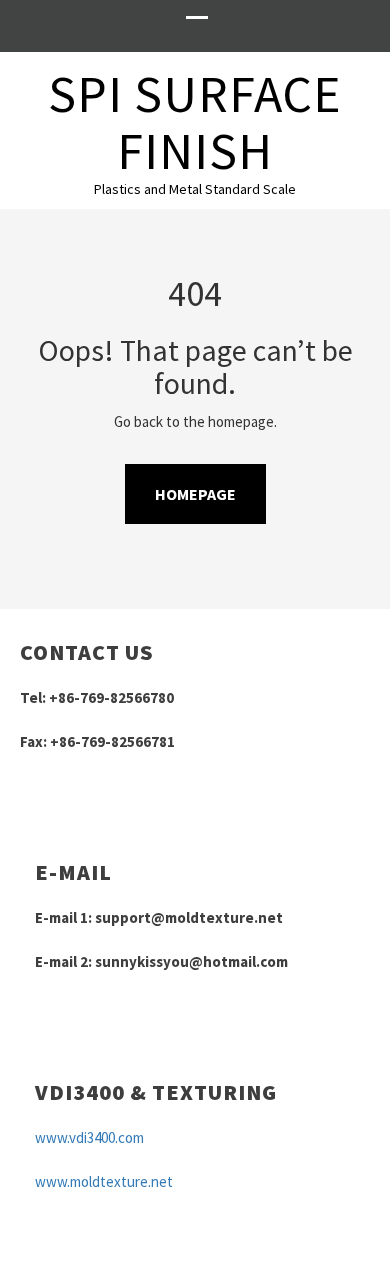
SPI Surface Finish (194, 122)
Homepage (195, 494)
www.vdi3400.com (89, 1137)
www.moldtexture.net (104, 1181)
